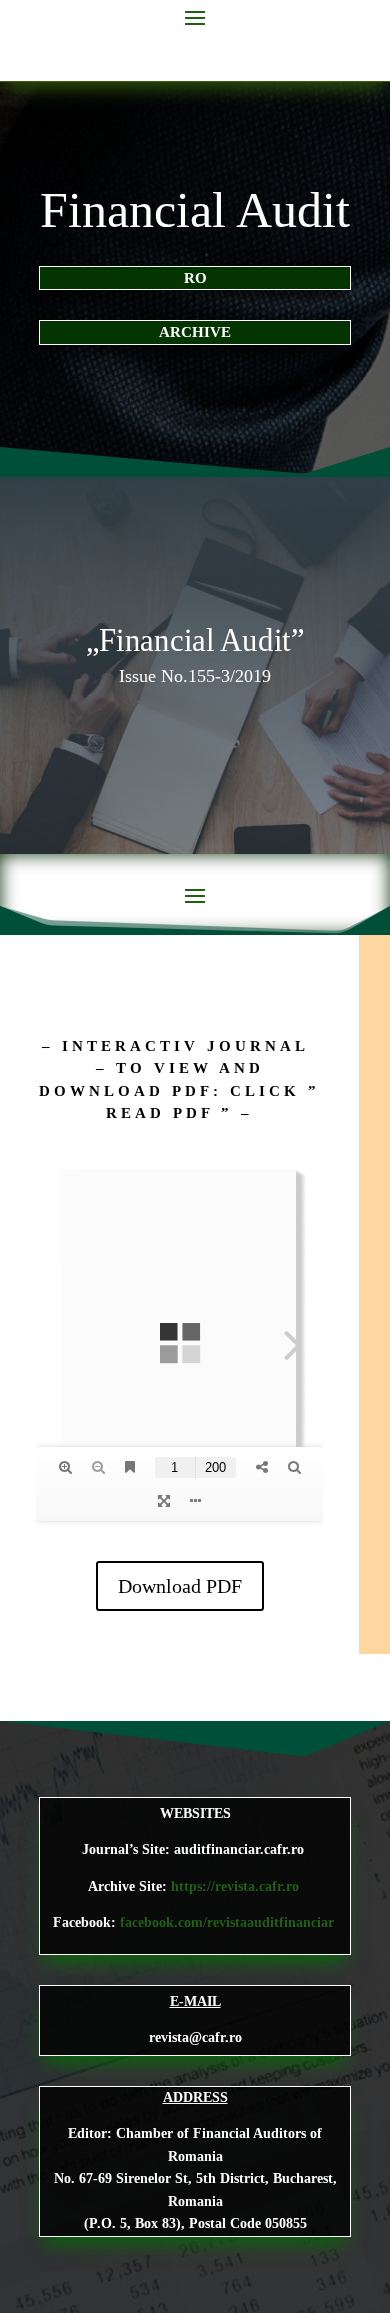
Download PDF (180, 1586)
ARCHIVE (195, 332)
